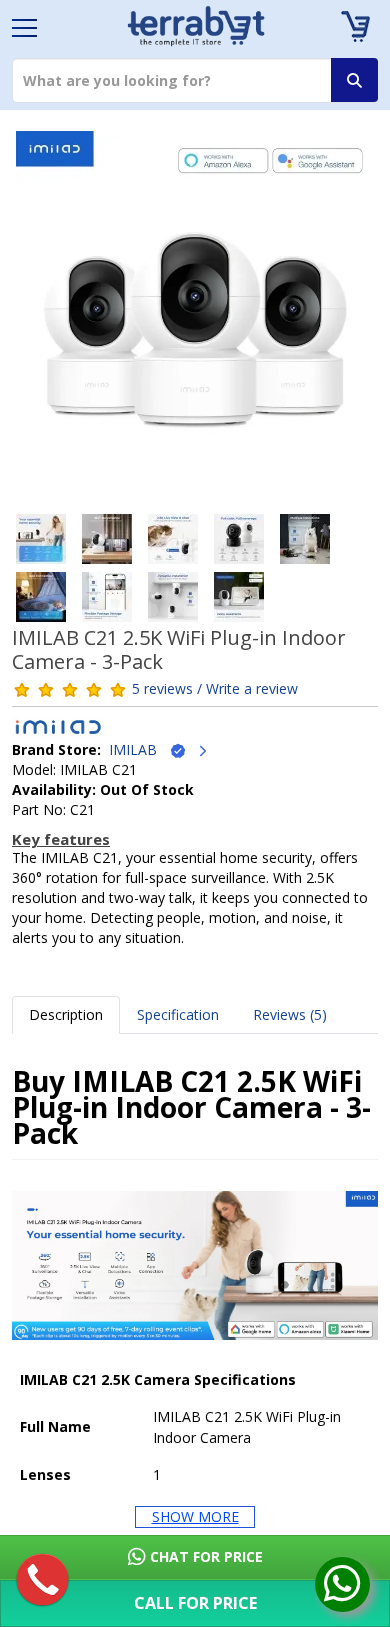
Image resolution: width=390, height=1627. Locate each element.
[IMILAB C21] (195, 316)
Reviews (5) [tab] (290, 1014)
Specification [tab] (178, 1014)
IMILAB (139, 749)
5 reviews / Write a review (215, 688)
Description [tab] (66, 1014)
